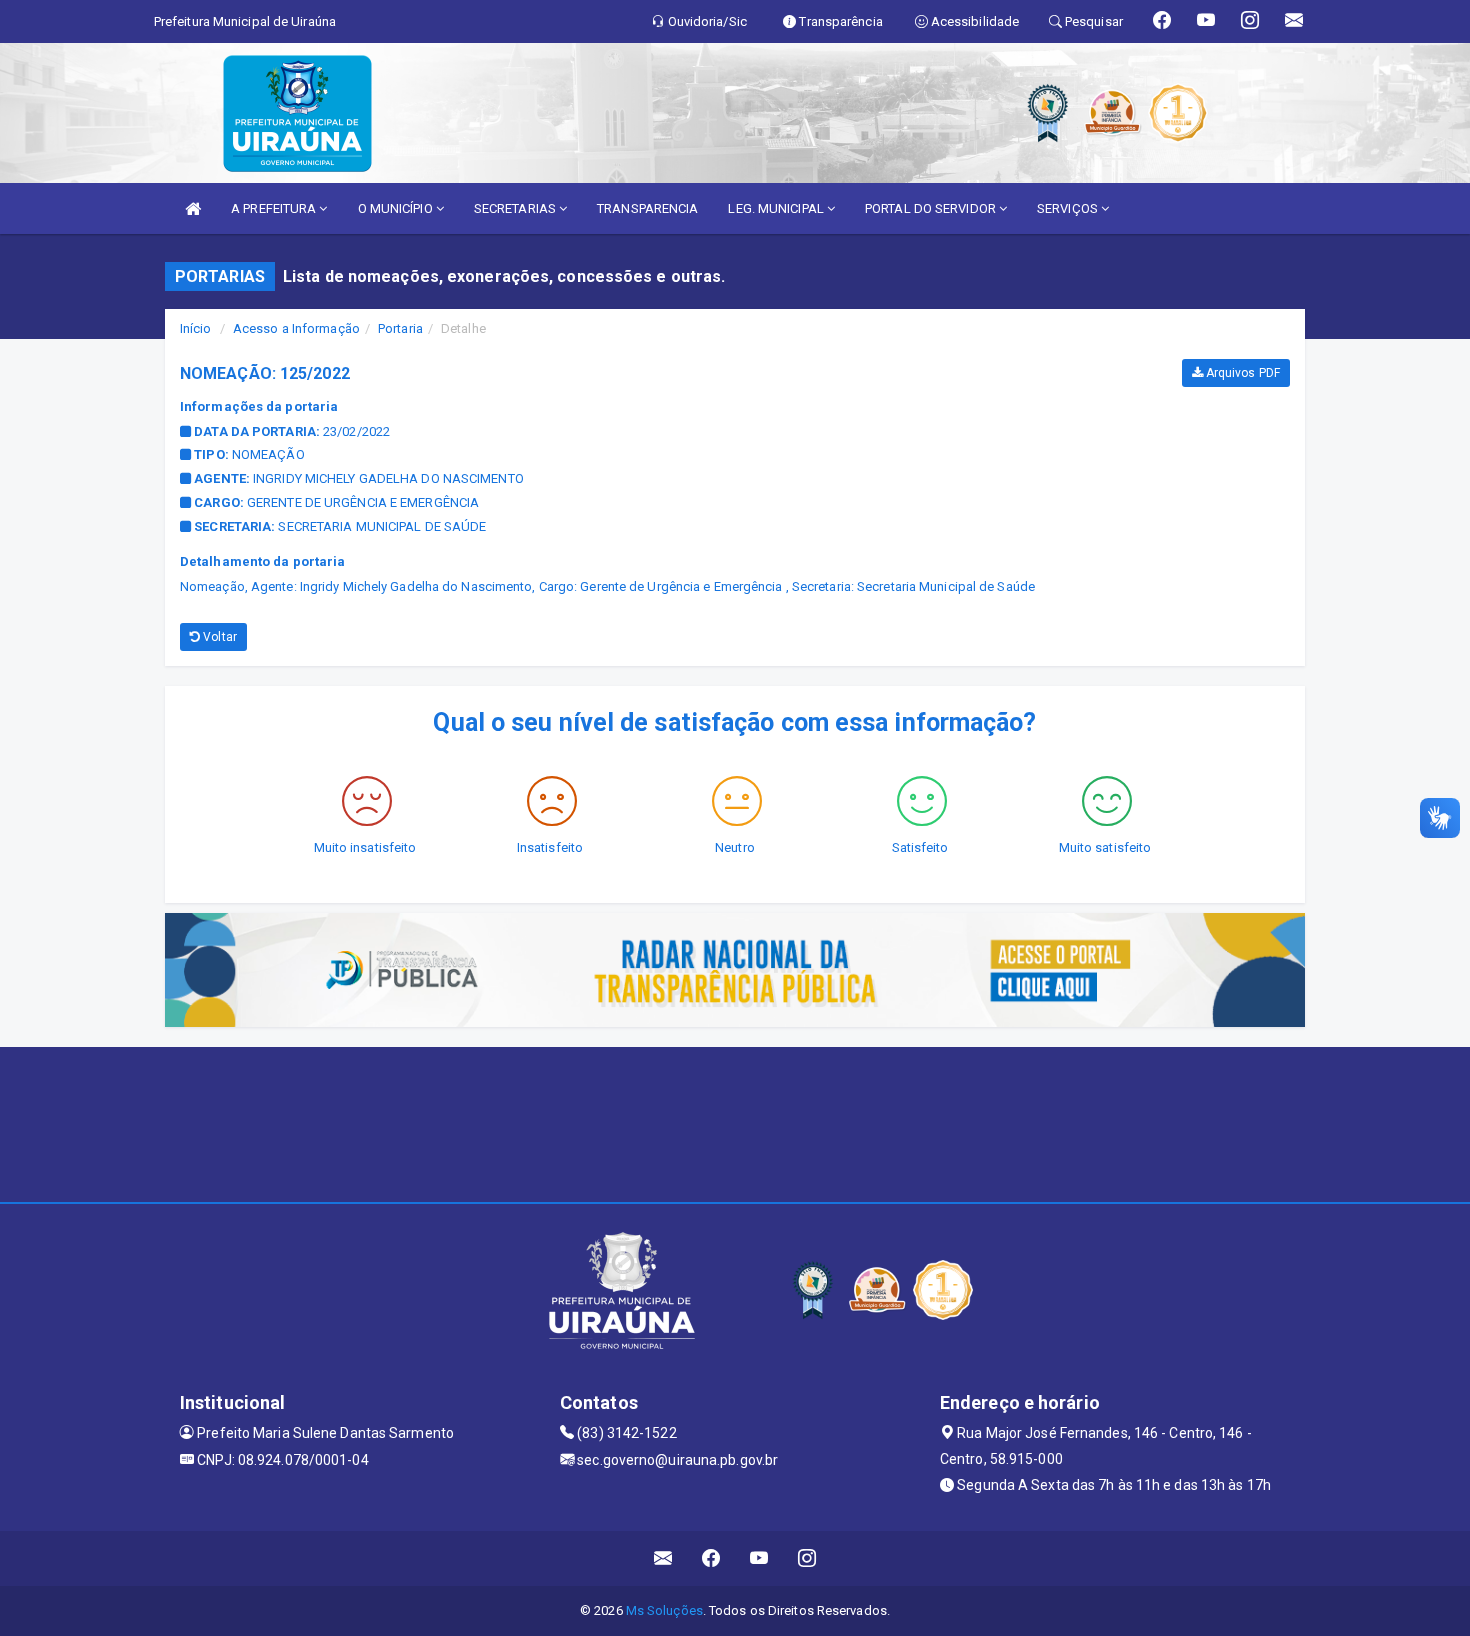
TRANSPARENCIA (647, 208)
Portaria (400, 328)
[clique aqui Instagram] (807, 1558)
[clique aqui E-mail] (663, 1558)
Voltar (218, 637)
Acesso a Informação (296, 328)
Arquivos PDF (1241, 373)
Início (196, 328)
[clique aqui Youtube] (759, 1558)
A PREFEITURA (275, 208)
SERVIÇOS (1069, 208)
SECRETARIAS (516, 208)
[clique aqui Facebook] (711, 1558)
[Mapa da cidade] (735, 1122)
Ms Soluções (664, 1610)
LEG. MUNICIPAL (777, 208)
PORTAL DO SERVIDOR (932, 208)
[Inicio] (193, 208)
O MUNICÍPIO (397, 208)
